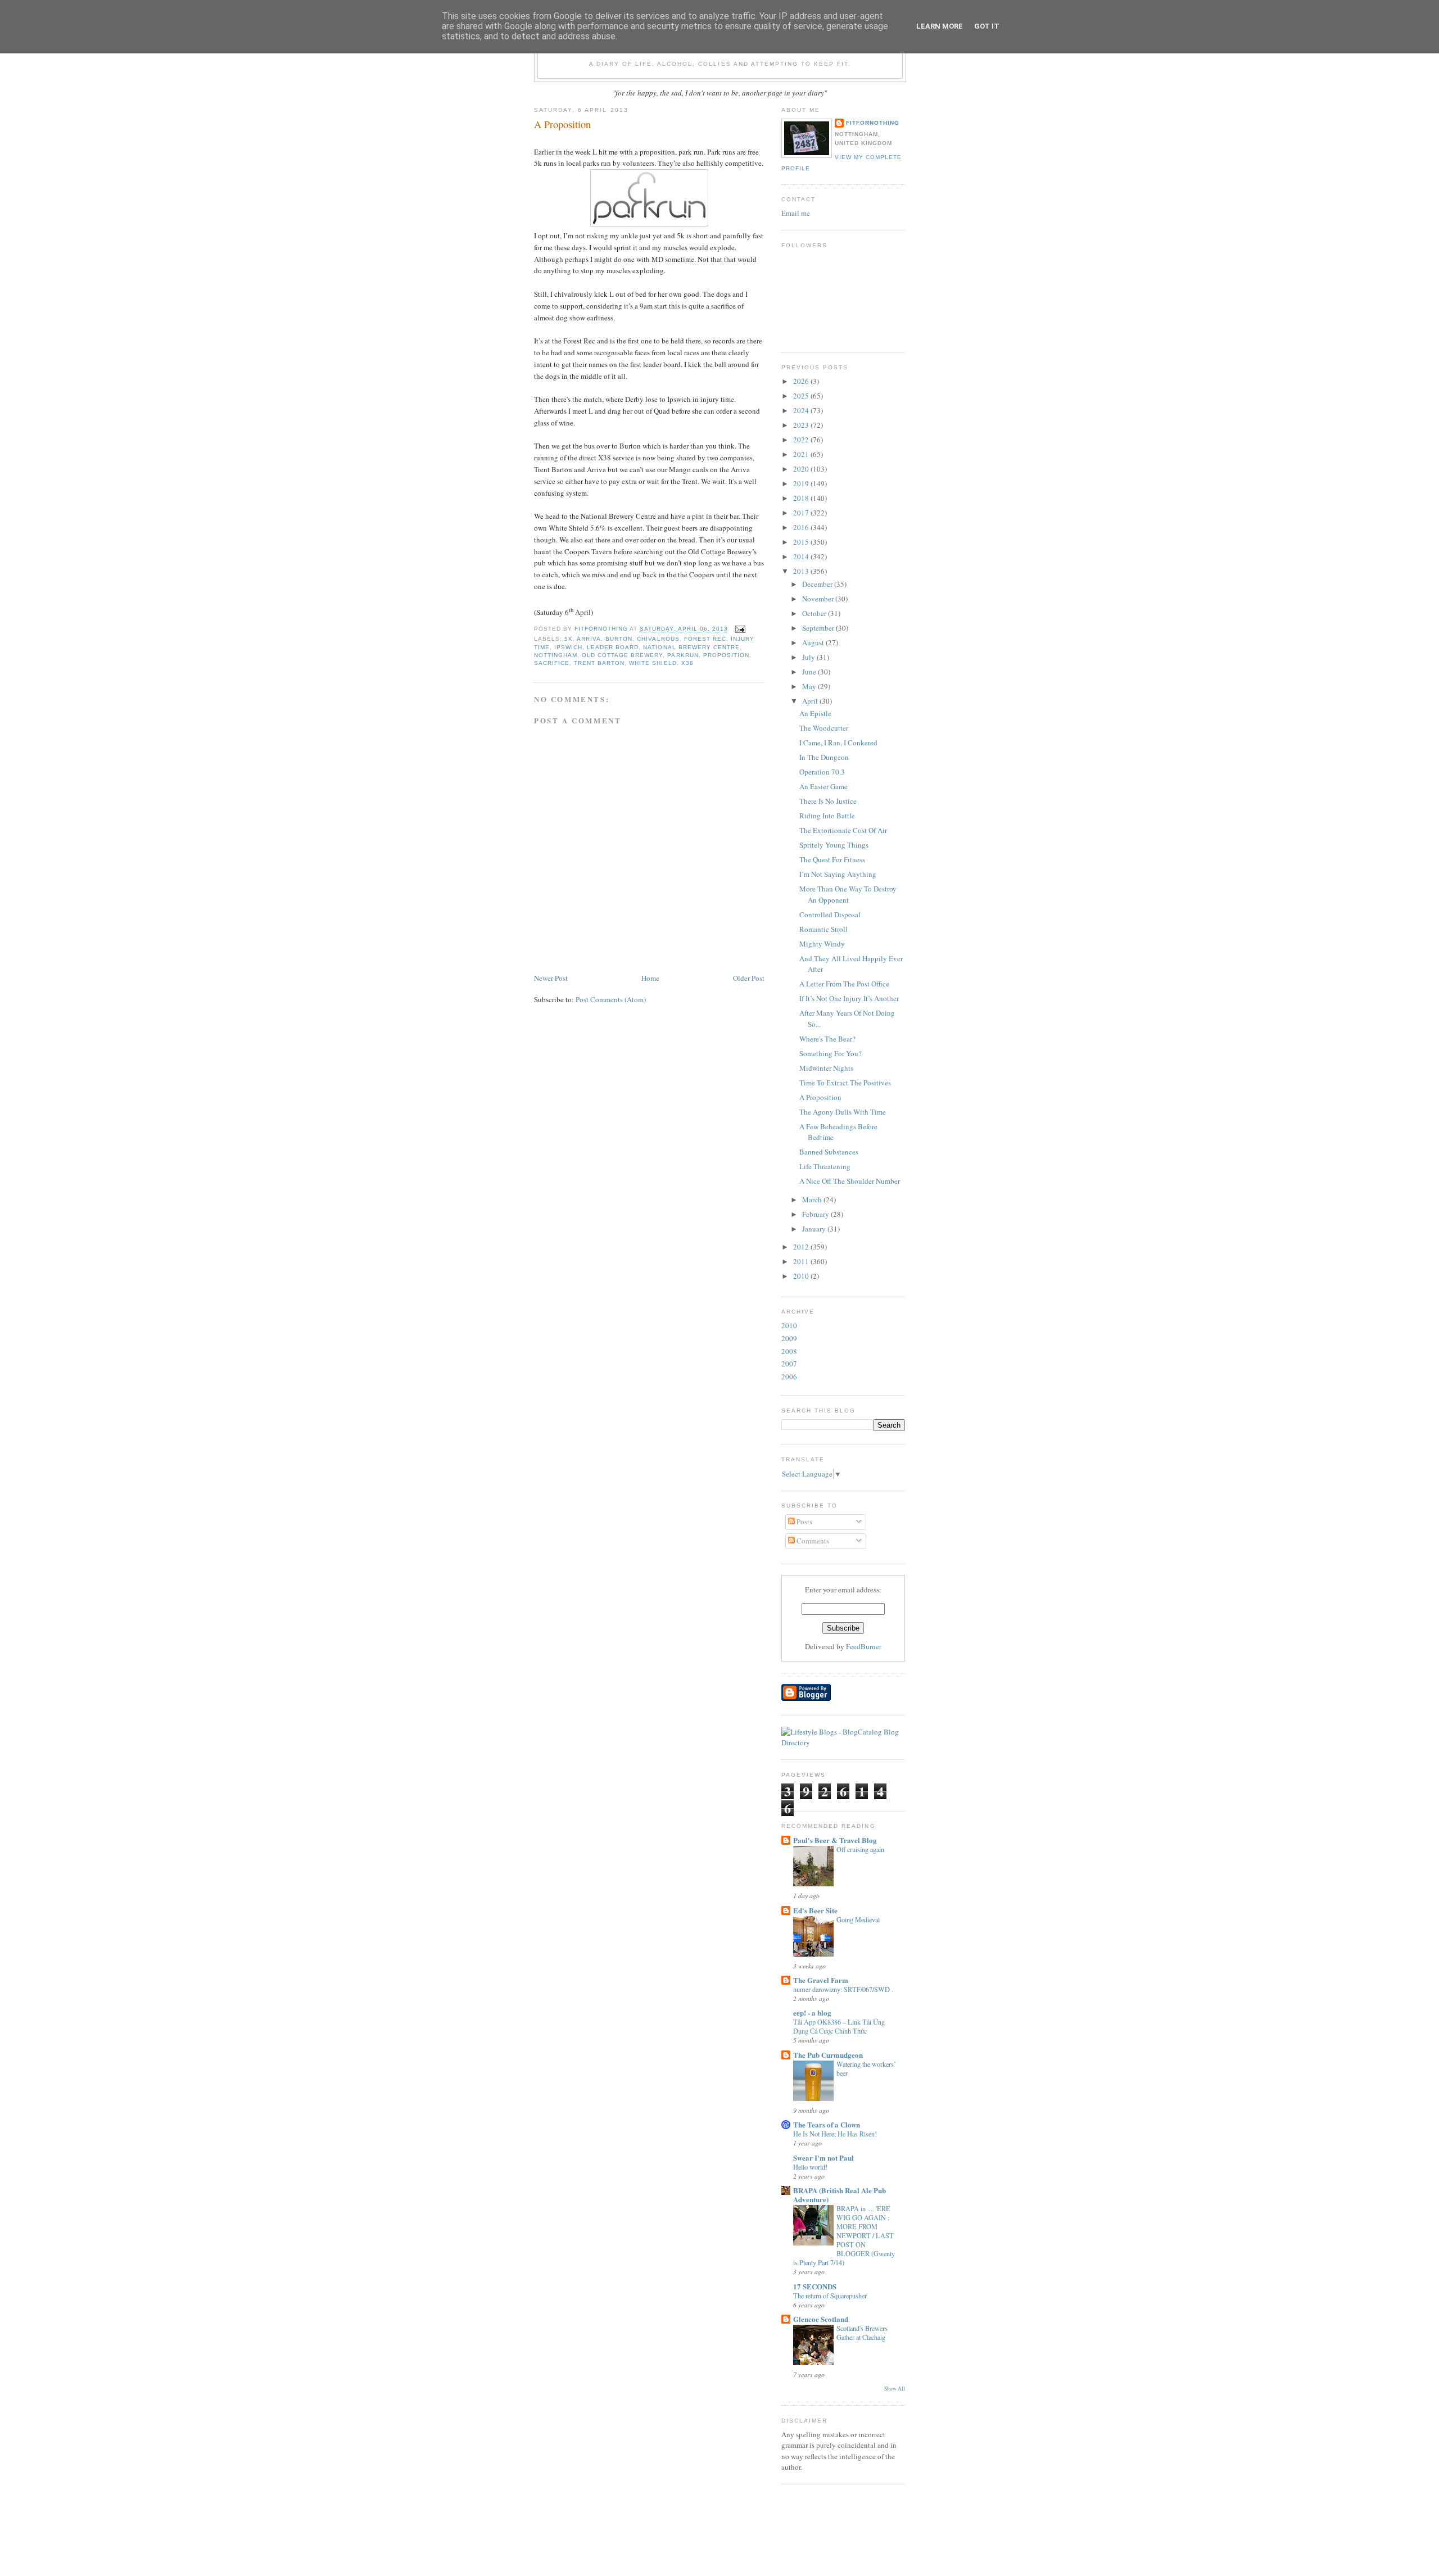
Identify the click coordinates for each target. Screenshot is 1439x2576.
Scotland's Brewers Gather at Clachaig (862, 2333)
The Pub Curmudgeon (828, 2055)
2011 (802, 1261)
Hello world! (810, 2167)
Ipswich (568, 647)
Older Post (749, 978)
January (815, 1229)
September (819, 628)
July (809, 657)
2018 (802, 498)
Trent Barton (599, 663)
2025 (802, 396)
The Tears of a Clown (827, 2124)
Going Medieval (858, 1919)
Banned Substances (829, 1152)
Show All (895, 2389)
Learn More (940, 26)
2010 (802, 1276)
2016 (802, 527)
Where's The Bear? (827, 1039)
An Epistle (815, 713)
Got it (987, 26)
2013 (802, 571)
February (816, 1214)
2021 (802, 454)
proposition (726, 655)
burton (619, 639)
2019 (802, 483)
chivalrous (658, 639)
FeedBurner (864, 1646)
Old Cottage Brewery (622, 655)
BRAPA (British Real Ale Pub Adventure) (840, 2195)
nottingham (556, 655)
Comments (812, 1541)
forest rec (705, 639)
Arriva (589, 639)
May (810, 686)
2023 (802, 425)
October (815, 613)
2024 (802, 410)
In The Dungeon (824, 757)
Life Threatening (825, 1166)
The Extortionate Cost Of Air (843, 830)
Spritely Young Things (834, 845)
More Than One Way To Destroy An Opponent (848, 894)
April (811, 701)
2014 (802, 556)
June (810, 672)
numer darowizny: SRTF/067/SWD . (843, 1989)
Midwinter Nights (826, 1068)
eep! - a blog (812, 2013)
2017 (802, 513)
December (818, 584)
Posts (804, 1522)
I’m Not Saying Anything (838, 874)
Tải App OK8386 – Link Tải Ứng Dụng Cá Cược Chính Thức (839, 2026)
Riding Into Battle (827, 816)
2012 (802, 1247)
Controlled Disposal (830, 914)
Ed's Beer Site (815, 1910)
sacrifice (552, 663)
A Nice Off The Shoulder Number (850, 1181)
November (819, 599)
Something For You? (831, 1053)
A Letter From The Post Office (844, 984)
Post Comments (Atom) (611, 999)
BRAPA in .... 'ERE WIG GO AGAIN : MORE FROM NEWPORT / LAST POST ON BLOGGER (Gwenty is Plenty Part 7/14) (844, 2235)
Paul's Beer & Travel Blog (835, 1840)
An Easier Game (823, 786)
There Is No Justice (828, 801)
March (813, 1199)
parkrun (683, 655)
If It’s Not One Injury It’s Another (849, 998)
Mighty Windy (822, 944)
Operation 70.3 (822, 772)
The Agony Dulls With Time (843, 1112)
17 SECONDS (815, 2286)
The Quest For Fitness (832, 859)
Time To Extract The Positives (845, 1083)
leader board (613, 647)
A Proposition (820, 1097)
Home (650, 978)
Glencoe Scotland (821, 2319)
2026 (802, 381)
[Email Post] (740, 629)
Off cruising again (860, 1849)
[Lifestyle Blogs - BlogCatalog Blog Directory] (843, 1742)
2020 (802, 469)
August (814, 642)
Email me (796, 213)
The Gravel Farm (821, 1980)
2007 (789, 1364)
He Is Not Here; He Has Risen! (835, 2134)
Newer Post (551, 978)
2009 (789, 1338)
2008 (789, 1351)
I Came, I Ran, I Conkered (838, 743)
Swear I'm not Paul (823, 2158)
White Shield (653, 663)
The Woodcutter (824, 728)
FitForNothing (873, 123)
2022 (802, 440)
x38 (687, 663)
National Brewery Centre (691, 647)
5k (569, 639)
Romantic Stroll (823, 929)
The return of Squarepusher (830, 2296)
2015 (802, 542)
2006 (789, 1377)
